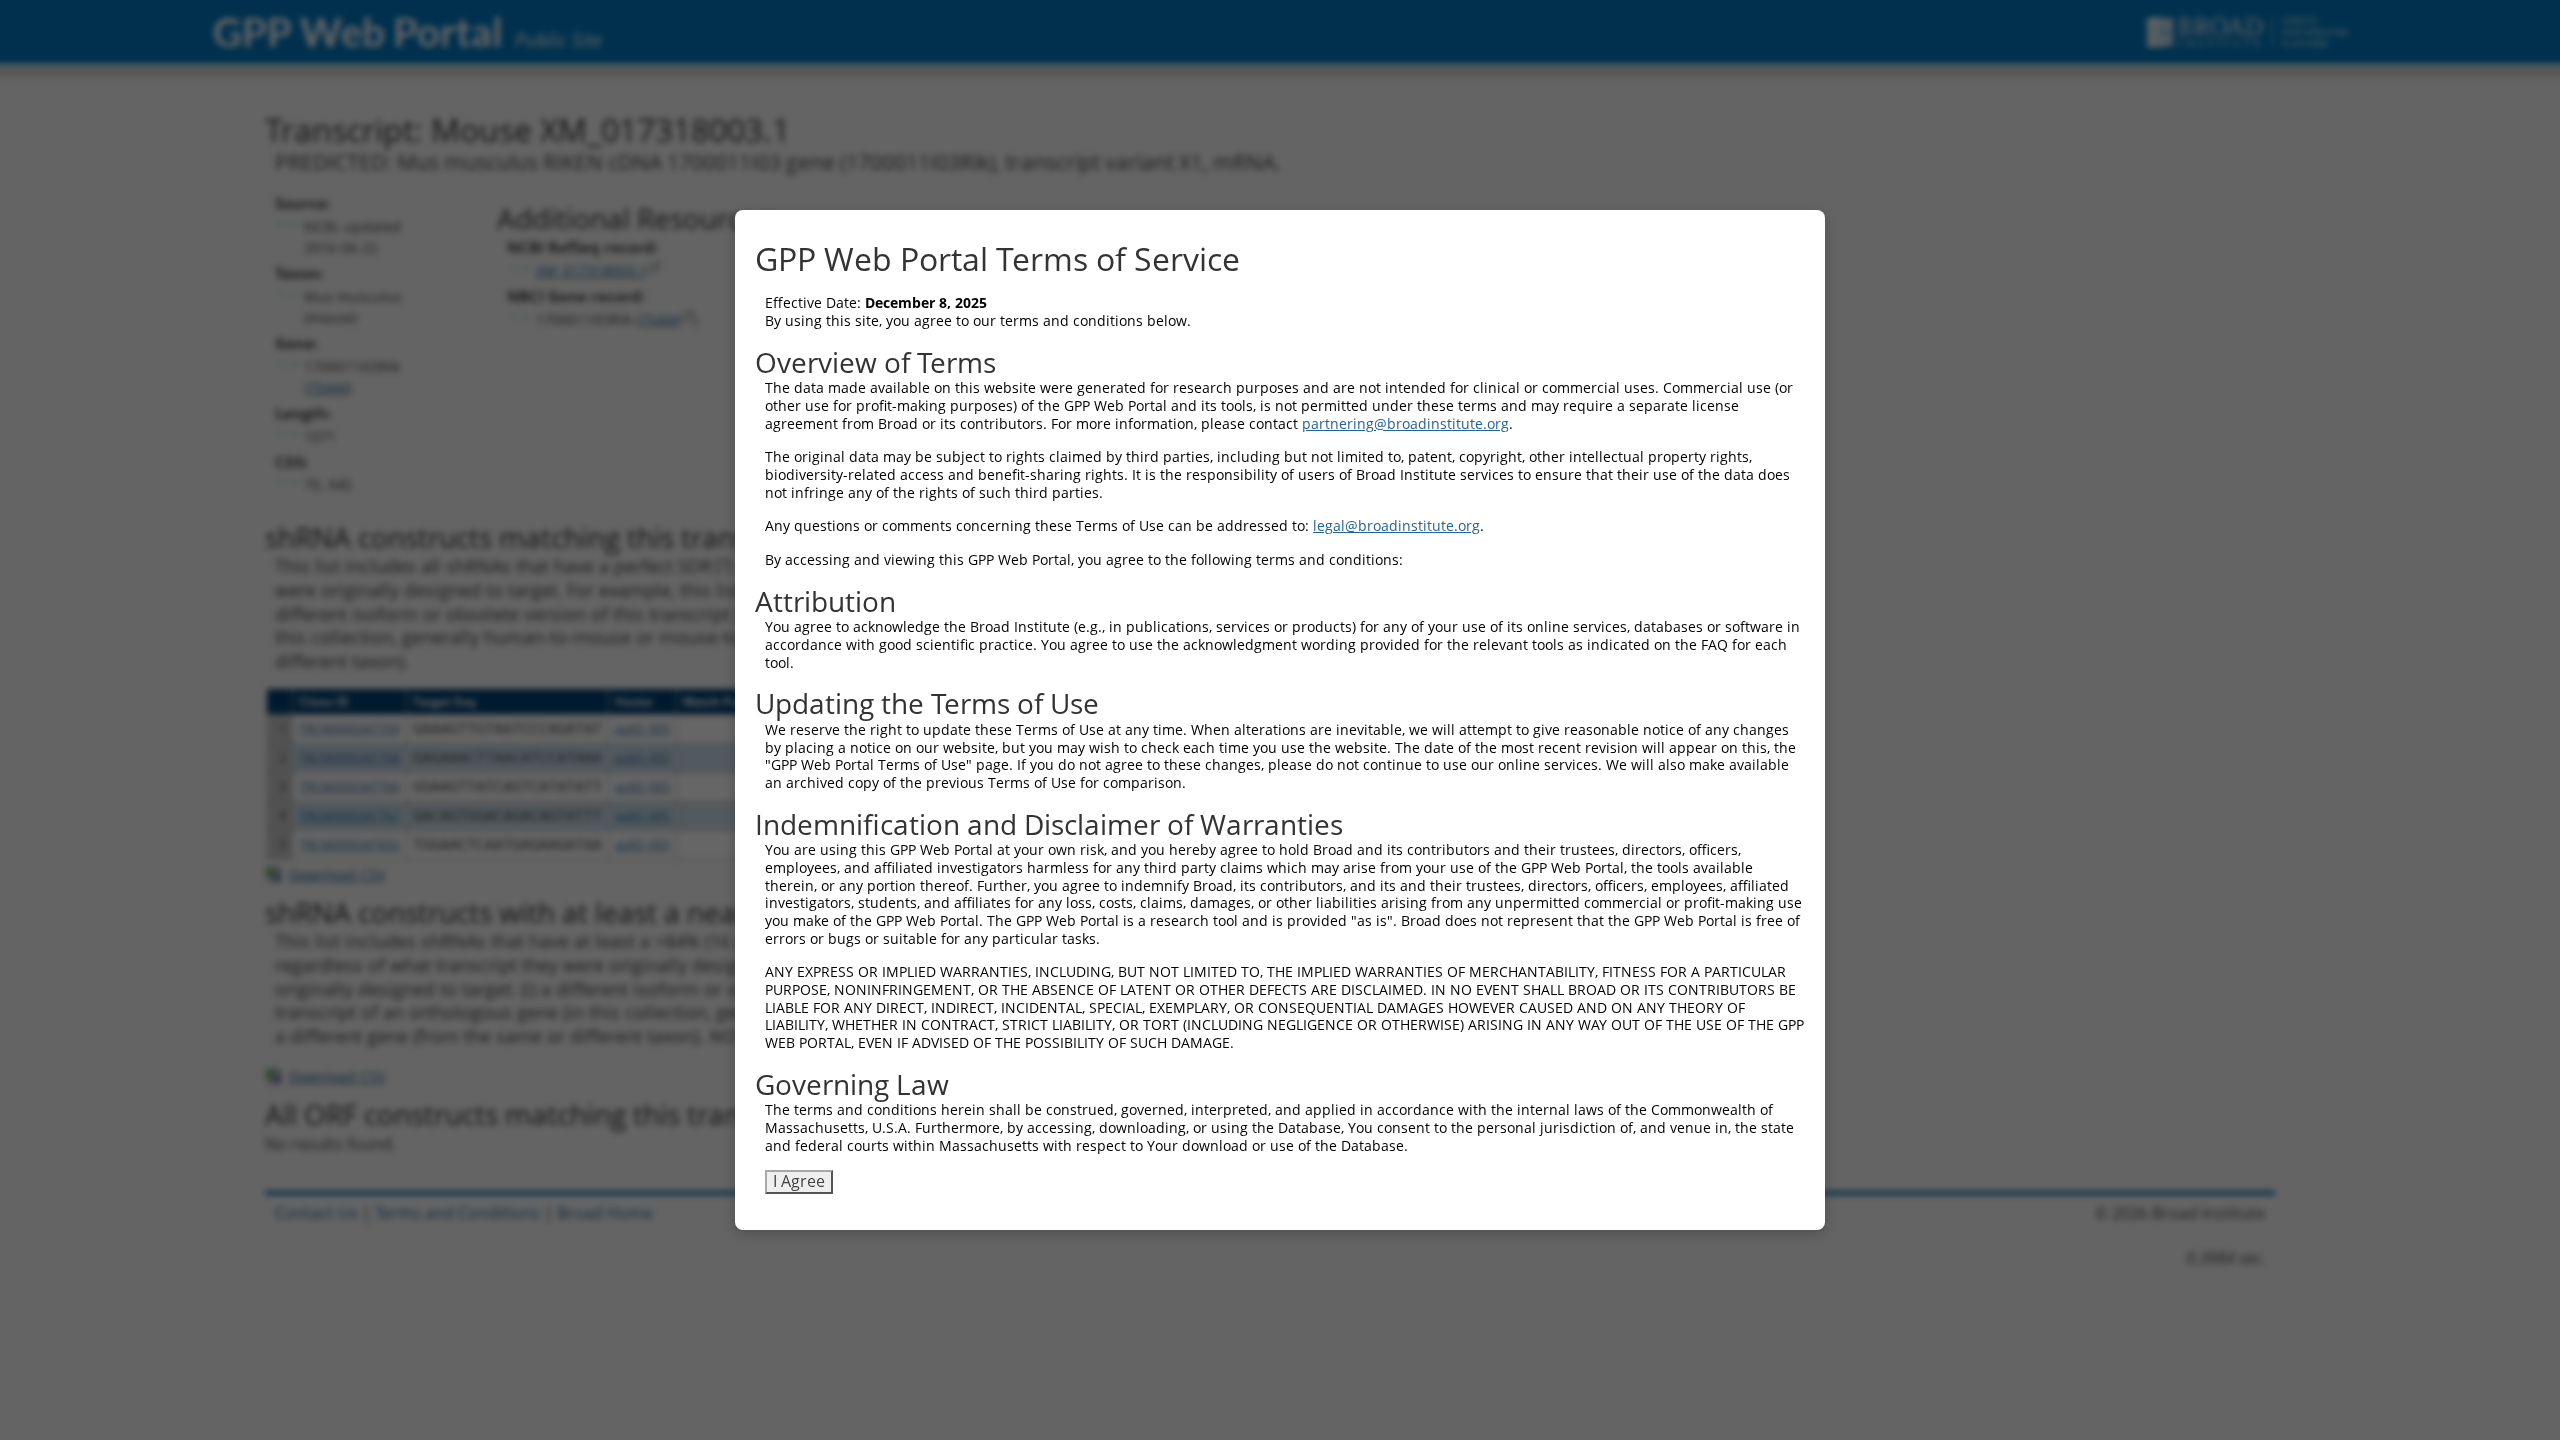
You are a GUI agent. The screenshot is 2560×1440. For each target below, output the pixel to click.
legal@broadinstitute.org (1396, 525)
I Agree (799, 1181)
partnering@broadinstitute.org (1405, 423)
